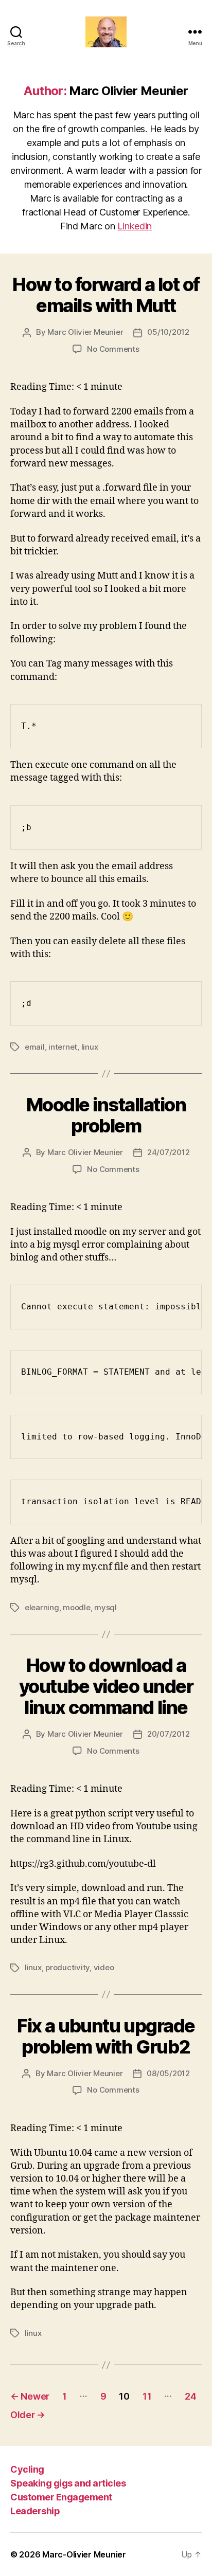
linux (90, 1047)
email (35, 1047)
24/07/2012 (168, 1152)
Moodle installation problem (106, 1115)
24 (190, 2396)
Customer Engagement (61, 2497)
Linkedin (135, 226)
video (104, 1967)
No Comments (113, 349)
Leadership (35, 2511)
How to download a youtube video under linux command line (106, 1686)
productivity (67, 1967)
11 (147, 2396)
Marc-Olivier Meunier (84, 2554)
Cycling (27, 2469)
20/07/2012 (168, 1734)
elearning (42, 1607)
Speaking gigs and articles (68, 2483)
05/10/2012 (168, 332)
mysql (105, 1607)
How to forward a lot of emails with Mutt (106, 295)
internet (63, 1047)
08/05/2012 (168, 2073)
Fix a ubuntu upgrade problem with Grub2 (106, 2036)
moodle (76, 1607)
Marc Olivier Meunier (85, 332)
